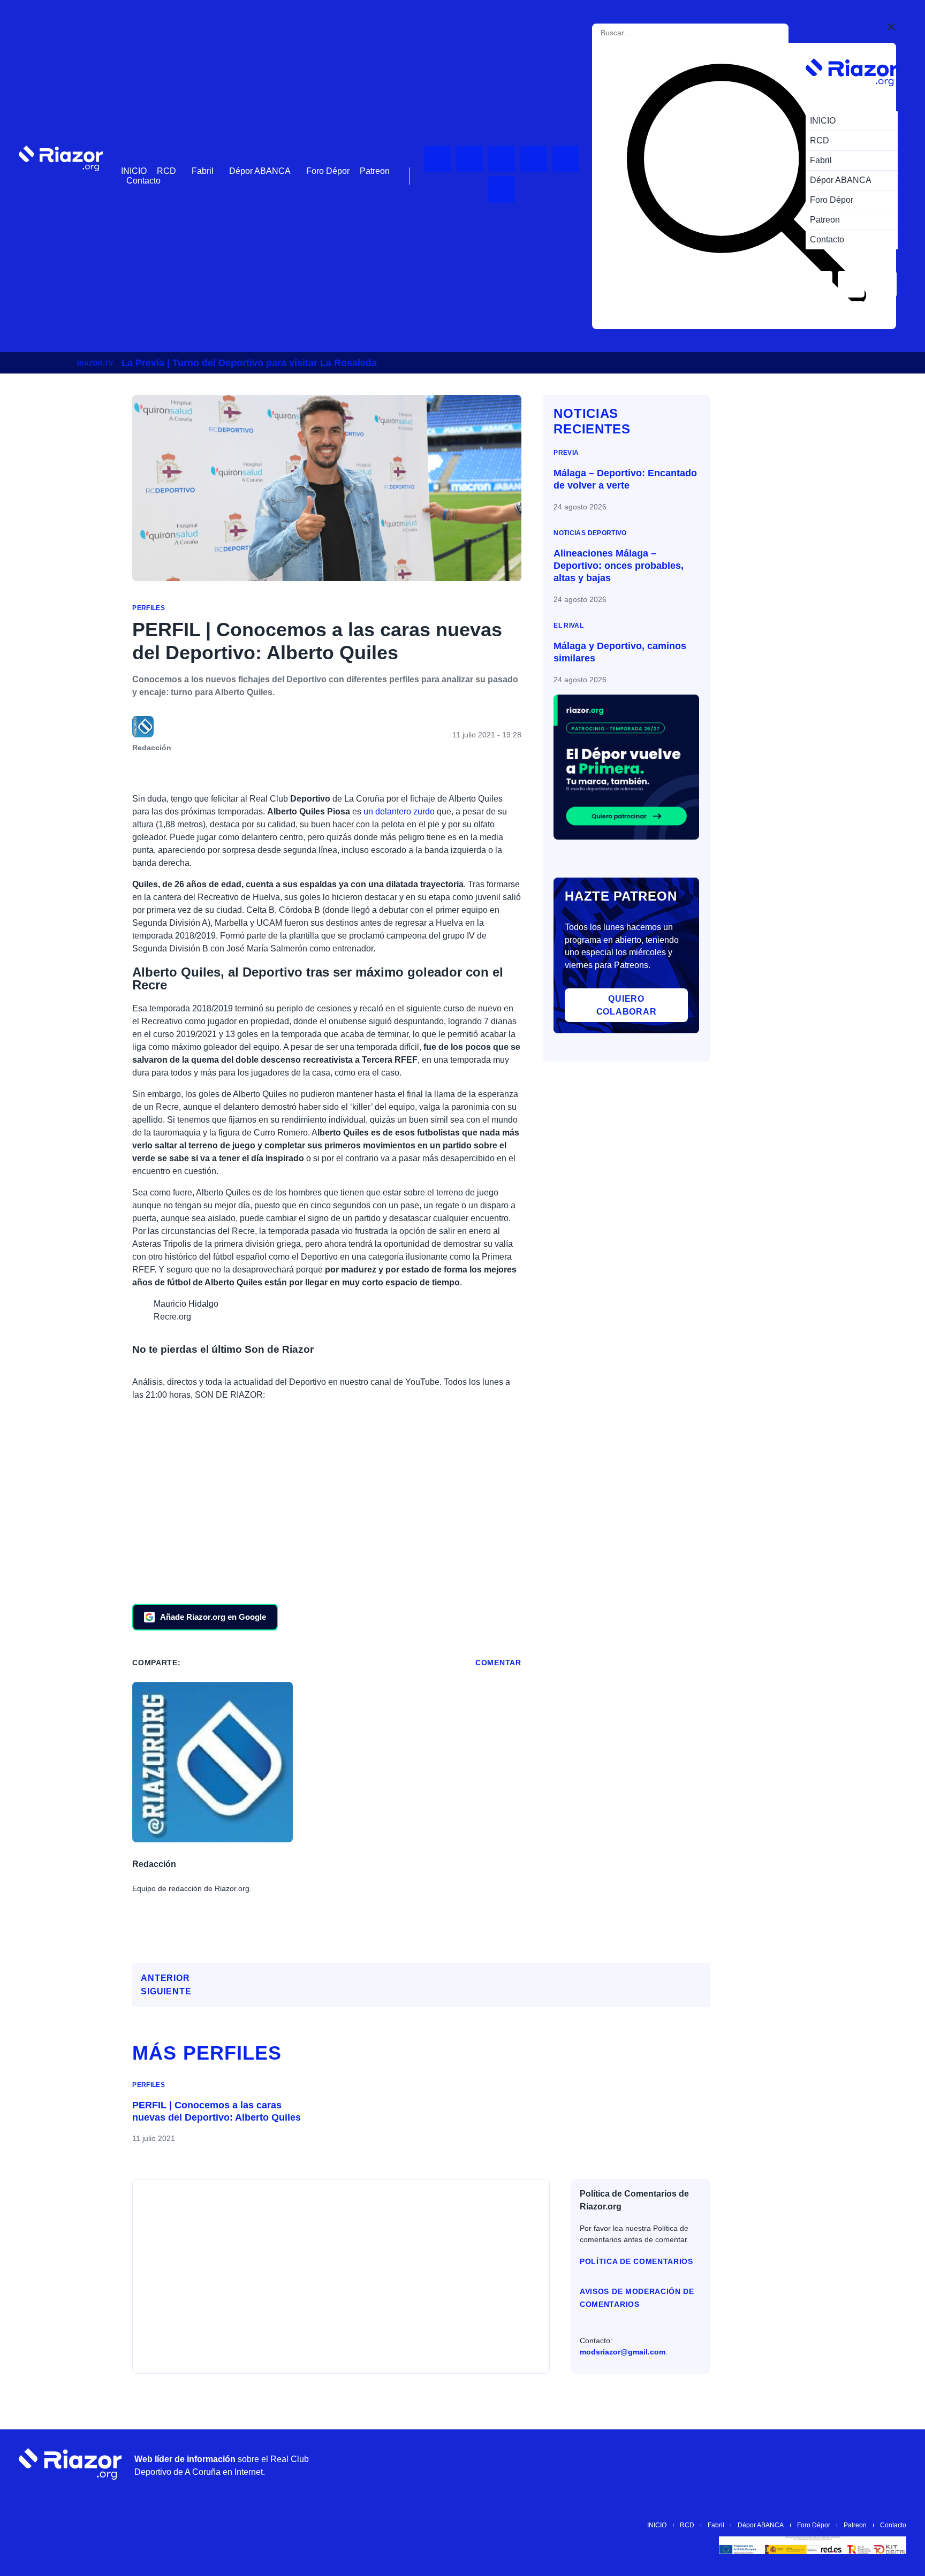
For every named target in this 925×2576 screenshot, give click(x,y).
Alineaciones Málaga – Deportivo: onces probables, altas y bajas (619, 566)
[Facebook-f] (502, 189)
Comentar (498, 1663)
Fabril (203, 171)
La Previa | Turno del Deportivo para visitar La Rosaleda (249, 363)
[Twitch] (469, 159)
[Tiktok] (566, 159)
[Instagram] (502, 159)
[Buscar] (746, 186)
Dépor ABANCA (260, 171)
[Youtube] (437, 159)
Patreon (375, 171)
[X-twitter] (534, 159)
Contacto (143, 181)
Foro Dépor (328, 171)
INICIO (134, 171)
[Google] (893, 2464)
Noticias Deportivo (590, 533)
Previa (566, 452)
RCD (166, 171)
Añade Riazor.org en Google (213, 1617)
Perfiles (149, 608)
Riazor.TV (95, 363)
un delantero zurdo (399, 811)
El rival (568, 625)
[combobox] (648, 33)
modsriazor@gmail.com (623, 2352)
